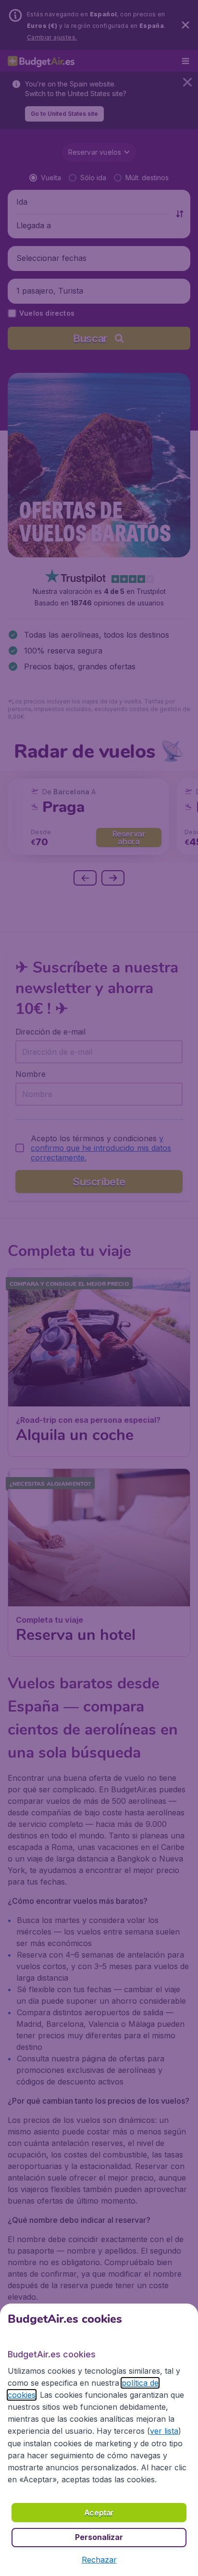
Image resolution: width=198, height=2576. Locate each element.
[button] (99, 2560)
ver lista (164, 2431)
